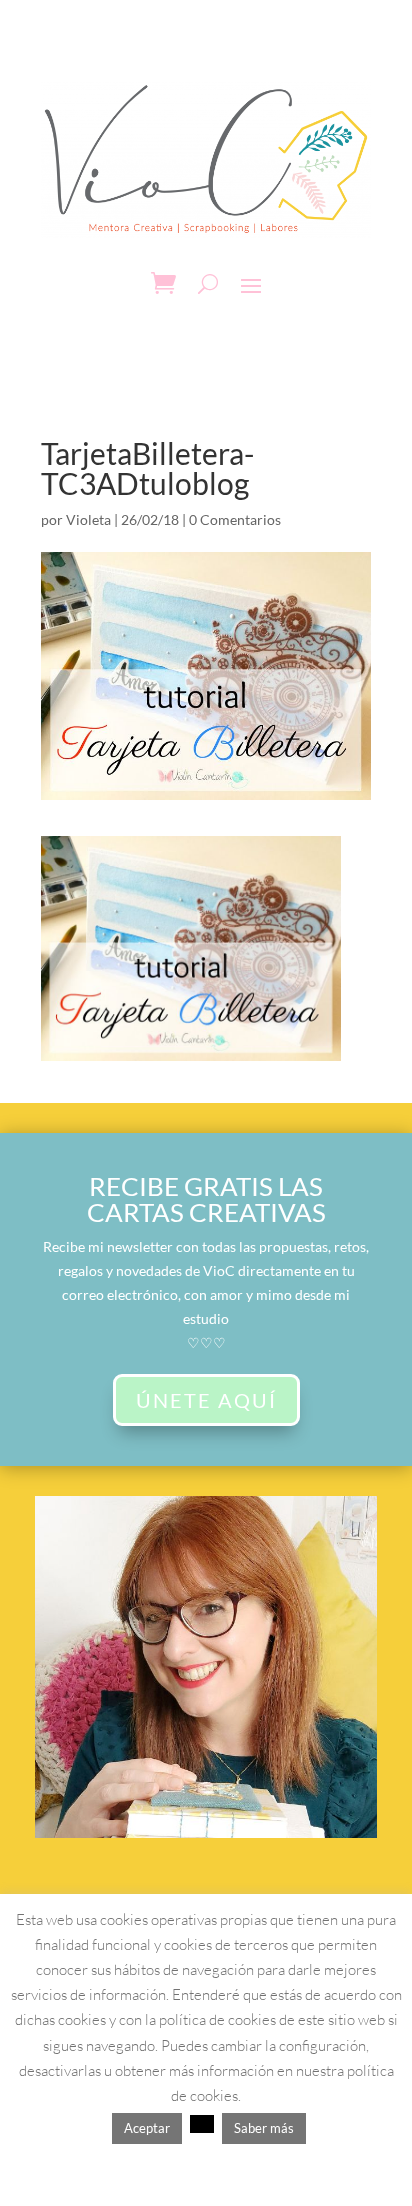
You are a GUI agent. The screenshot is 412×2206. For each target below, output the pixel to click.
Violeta (88, 519)
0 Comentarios (235, 519)
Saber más (264, 2128)
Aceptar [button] (147, 2128)
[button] (202, 2124)
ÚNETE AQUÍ (206, 1400)
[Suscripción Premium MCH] (206, 1832)
